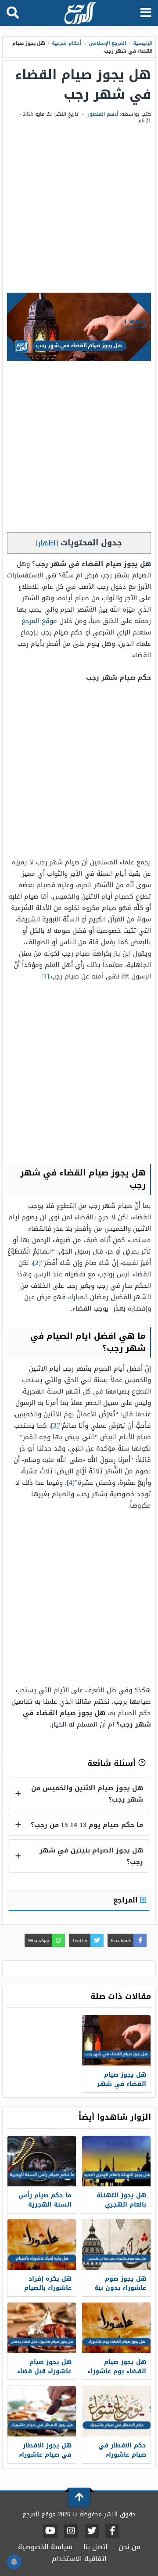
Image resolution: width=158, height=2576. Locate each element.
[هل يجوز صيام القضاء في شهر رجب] (116, 2040)
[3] (55, 1426)
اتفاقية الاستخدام (79, 2559)
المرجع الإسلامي (108, 43)
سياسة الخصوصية (45, 2547)
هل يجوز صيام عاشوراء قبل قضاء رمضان (44, 2371)
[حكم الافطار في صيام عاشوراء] (116, 2411)
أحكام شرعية (67, 43)
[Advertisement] (79, 209)
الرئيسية (143, 43)
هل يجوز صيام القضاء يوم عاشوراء (117, 2367)
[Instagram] (71, 2531)
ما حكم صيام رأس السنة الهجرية (45, 2200)
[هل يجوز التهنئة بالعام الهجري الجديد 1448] (116, 2161)
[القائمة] (146, 13)
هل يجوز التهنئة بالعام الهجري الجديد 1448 (121, 2205)
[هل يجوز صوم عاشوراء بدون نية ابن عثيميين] (116, 2245)
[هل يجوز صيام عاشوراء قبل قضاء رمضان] (42, 2328)
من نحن (129, 2547)
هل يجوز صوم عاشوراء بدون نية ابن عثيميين (120, 2288)
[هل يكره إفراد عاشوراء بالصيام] (42, 2245)
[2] (37, 1263)
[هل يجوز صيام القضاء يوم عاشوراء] (116, 2328)
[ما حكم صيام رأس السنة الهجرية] (42, 2161)
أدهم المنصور (103, 114)
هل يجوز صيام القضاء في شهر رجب (122, 2084)
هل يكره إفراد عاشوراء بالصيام (48, 2283)
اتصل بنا (95, 2547)
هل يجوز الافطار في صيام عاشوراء (45, 2450)
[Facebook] (112, 2531)
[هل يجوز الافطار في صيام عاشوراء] (42, 2411)
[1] (45, 976)
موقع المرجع (39, 621)
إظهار (47, 543)
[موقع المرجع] (80, 14)
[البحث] (13, 13)
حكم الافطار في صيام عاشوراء (122, 2450)
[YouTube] (50, 2531)
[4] (71, 1483)
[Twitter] (92, 2531)
